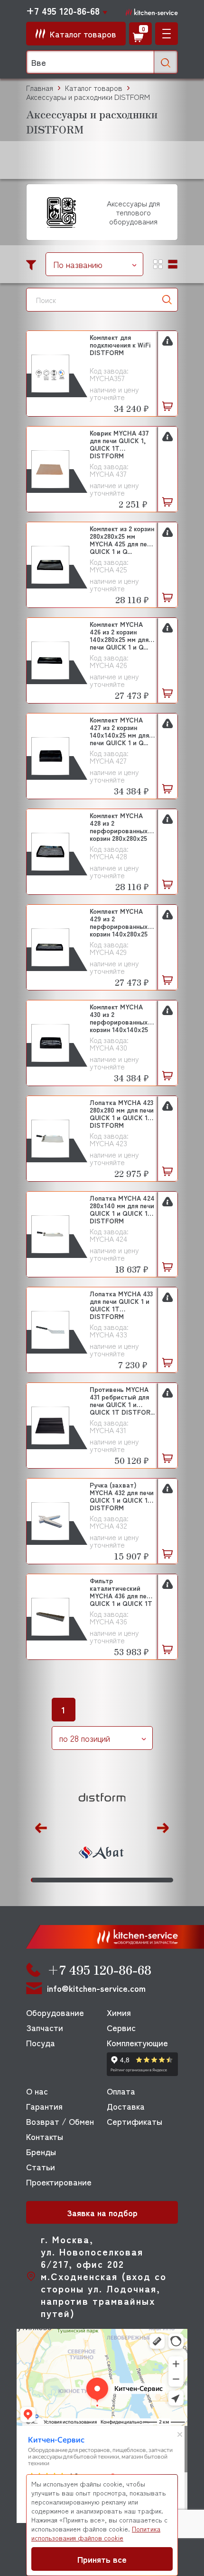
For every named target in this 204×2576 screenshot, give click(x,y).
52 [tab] (104, 1880)
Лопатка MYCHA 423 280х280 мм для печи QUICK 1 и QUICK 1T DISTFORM (122, 1113)
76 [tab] (137, 1880)
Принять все (102, 2559)
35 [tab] (79, 1880)
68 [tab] (126, 1880)
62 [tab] (117, 1880)
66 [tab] (123, 1880)
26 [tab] (67, 1880)
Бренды (41, 2151)
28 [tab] (70, 1880)
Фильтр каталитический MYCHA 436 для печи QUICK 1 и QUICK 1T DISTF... (122, 1591)
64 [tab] (120, 1880)
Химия (119, 2012)
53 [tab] (105, 1880)
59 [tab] (113, 1880)
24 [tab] (64, 1880)
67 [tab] (125, 1880)
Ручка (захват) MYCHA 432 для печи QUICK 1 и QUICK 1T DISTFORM (122, 1496)
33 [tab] (77, 1880)
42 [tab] (89, 1880)
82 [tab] (146, 1880)
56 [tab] (109, 1880)
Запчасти (45, 2027)
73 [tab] (133, 1880)
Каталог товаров (94, 88)
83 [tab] (147, 1880)
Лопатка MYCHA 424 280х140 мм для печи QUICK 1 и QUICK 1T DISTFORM (122, 1209)
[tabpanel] (102, 1826)
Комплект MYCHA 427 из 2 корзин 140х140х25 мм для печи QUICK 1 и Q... (119, 731)
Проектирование (59, 2182)
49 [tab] (99, 1880)
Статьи (41, 2166)
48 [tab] (98, 1880)
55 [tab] (107, 1880)
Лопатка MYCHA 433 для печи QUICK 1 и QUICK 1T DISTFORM (121, 1305)
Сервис (121, 2027)
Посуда (41, 2042)
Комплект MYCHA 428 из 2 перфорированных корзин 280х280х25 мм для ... (119, 826)
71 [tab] (130, 1880)
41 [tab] (88, 1880)
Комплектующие (137, 2042)
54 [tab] (107, 1880)
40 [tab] (87, 1880)
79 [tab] (142, 1880)
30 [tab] (72, 1880)
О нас (37, 2091)
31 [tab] (74, 1880)
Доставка (126, 2106)
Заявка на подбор (102, 2212)
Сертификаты (134, 2121)
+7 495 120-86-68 (63, 11)
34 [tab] (78, 1880)
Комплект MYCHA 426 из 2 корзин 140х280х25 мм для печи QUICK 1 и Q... (119, 635)
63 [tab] (119, 1880)
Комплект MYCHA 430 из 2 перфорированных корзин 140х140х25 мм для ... (119, 1018)
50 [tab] (101, 1880)
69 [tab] (127, 1880)
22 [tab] (61, 1880)
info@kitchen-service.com (96, 1988)
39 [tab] (85, 1880)
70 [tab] (129, 1880)
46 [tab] (95, 1880)
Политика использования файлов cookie (96, 2533)
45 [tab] (94, 1880)
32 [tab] (75, 1880)
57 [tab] (110, 1880)
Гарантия (44, 2106)
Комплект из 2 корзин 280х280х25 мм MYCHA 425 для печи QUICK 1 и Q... (122, 539)
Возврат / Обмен (60, 2121)
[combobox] (94, 264)
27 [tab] (68, 1880)
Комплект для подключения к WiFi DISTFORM (120, 345)
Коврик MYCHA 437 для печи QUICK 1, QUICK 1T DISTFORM (119, 444)
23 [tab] (62, 1880)
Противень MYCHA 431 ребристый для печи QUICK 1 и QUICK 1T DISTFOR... (122, 1400)
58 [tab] (112, 1880)
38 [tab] (84, 1880)
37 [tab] (82, 1880)
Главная (40, 88)
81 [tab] (144, 1880)
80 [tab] (143, 1880)
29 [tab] (71, 1880)
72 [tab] (132, 1880)
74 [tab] (134, 1880)
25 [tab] (65, 1880)
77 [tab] (139, 1880)
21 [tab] (60, 1880)
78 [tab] (140, 1880)
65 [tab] (122, 1880)
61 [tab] (116, 1880)
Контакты (45, 2136)
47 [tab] (97, 1880)
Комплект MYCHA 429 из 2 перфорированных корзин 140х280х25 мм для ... (119, 922)
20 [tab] (59, 1880)
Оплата (121, 2091)
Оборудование (55, 2012)
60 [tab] (115, 1880)
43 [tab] (91, 1880)
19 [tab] (57, 1880)
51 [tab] (102, 1880)
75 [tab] (136, 1880)
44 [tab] (92, 1880)
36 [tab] (81, 1880)
